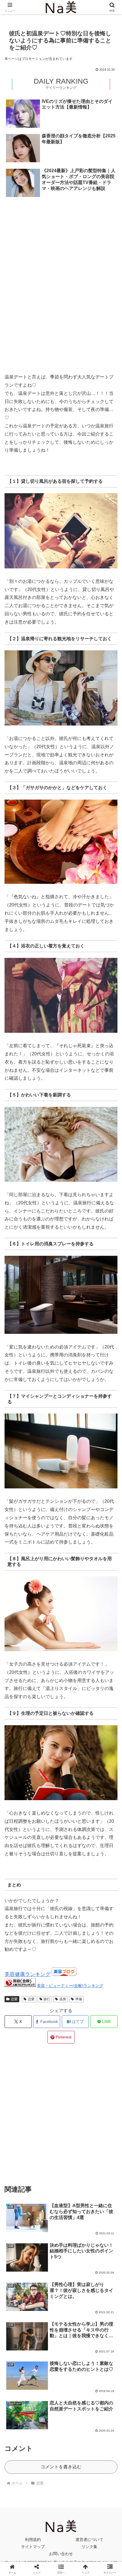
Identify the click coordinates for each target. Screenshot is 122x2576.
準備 (79, 1999)
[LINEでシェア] (102, 1867)
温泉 (63, 1999)
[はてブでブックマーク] (48, 1867)
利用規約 (33, 2540)
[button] (110, 1422)
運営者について (89, 2540)
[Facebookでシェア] (20, 1867)
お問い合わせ (61, 2554)
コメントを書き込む (61, 2467)
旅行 (47, 1999)
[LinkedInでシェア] (61, 1882)
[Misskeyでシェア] (102, 1851)
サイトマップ (33, 2547)
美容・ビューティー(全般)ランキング (70, 1986)
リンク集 (89, 2547)
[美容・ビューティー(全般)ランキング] (20, 1985)
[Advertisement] (61, 223)
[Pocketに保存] (74, 1867)
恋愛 (14, 1999)
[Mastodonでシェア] (48, 1851)
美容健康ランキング (28, 1974)
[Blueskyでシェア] (74, 1851)
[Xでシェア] (20, 1851)
